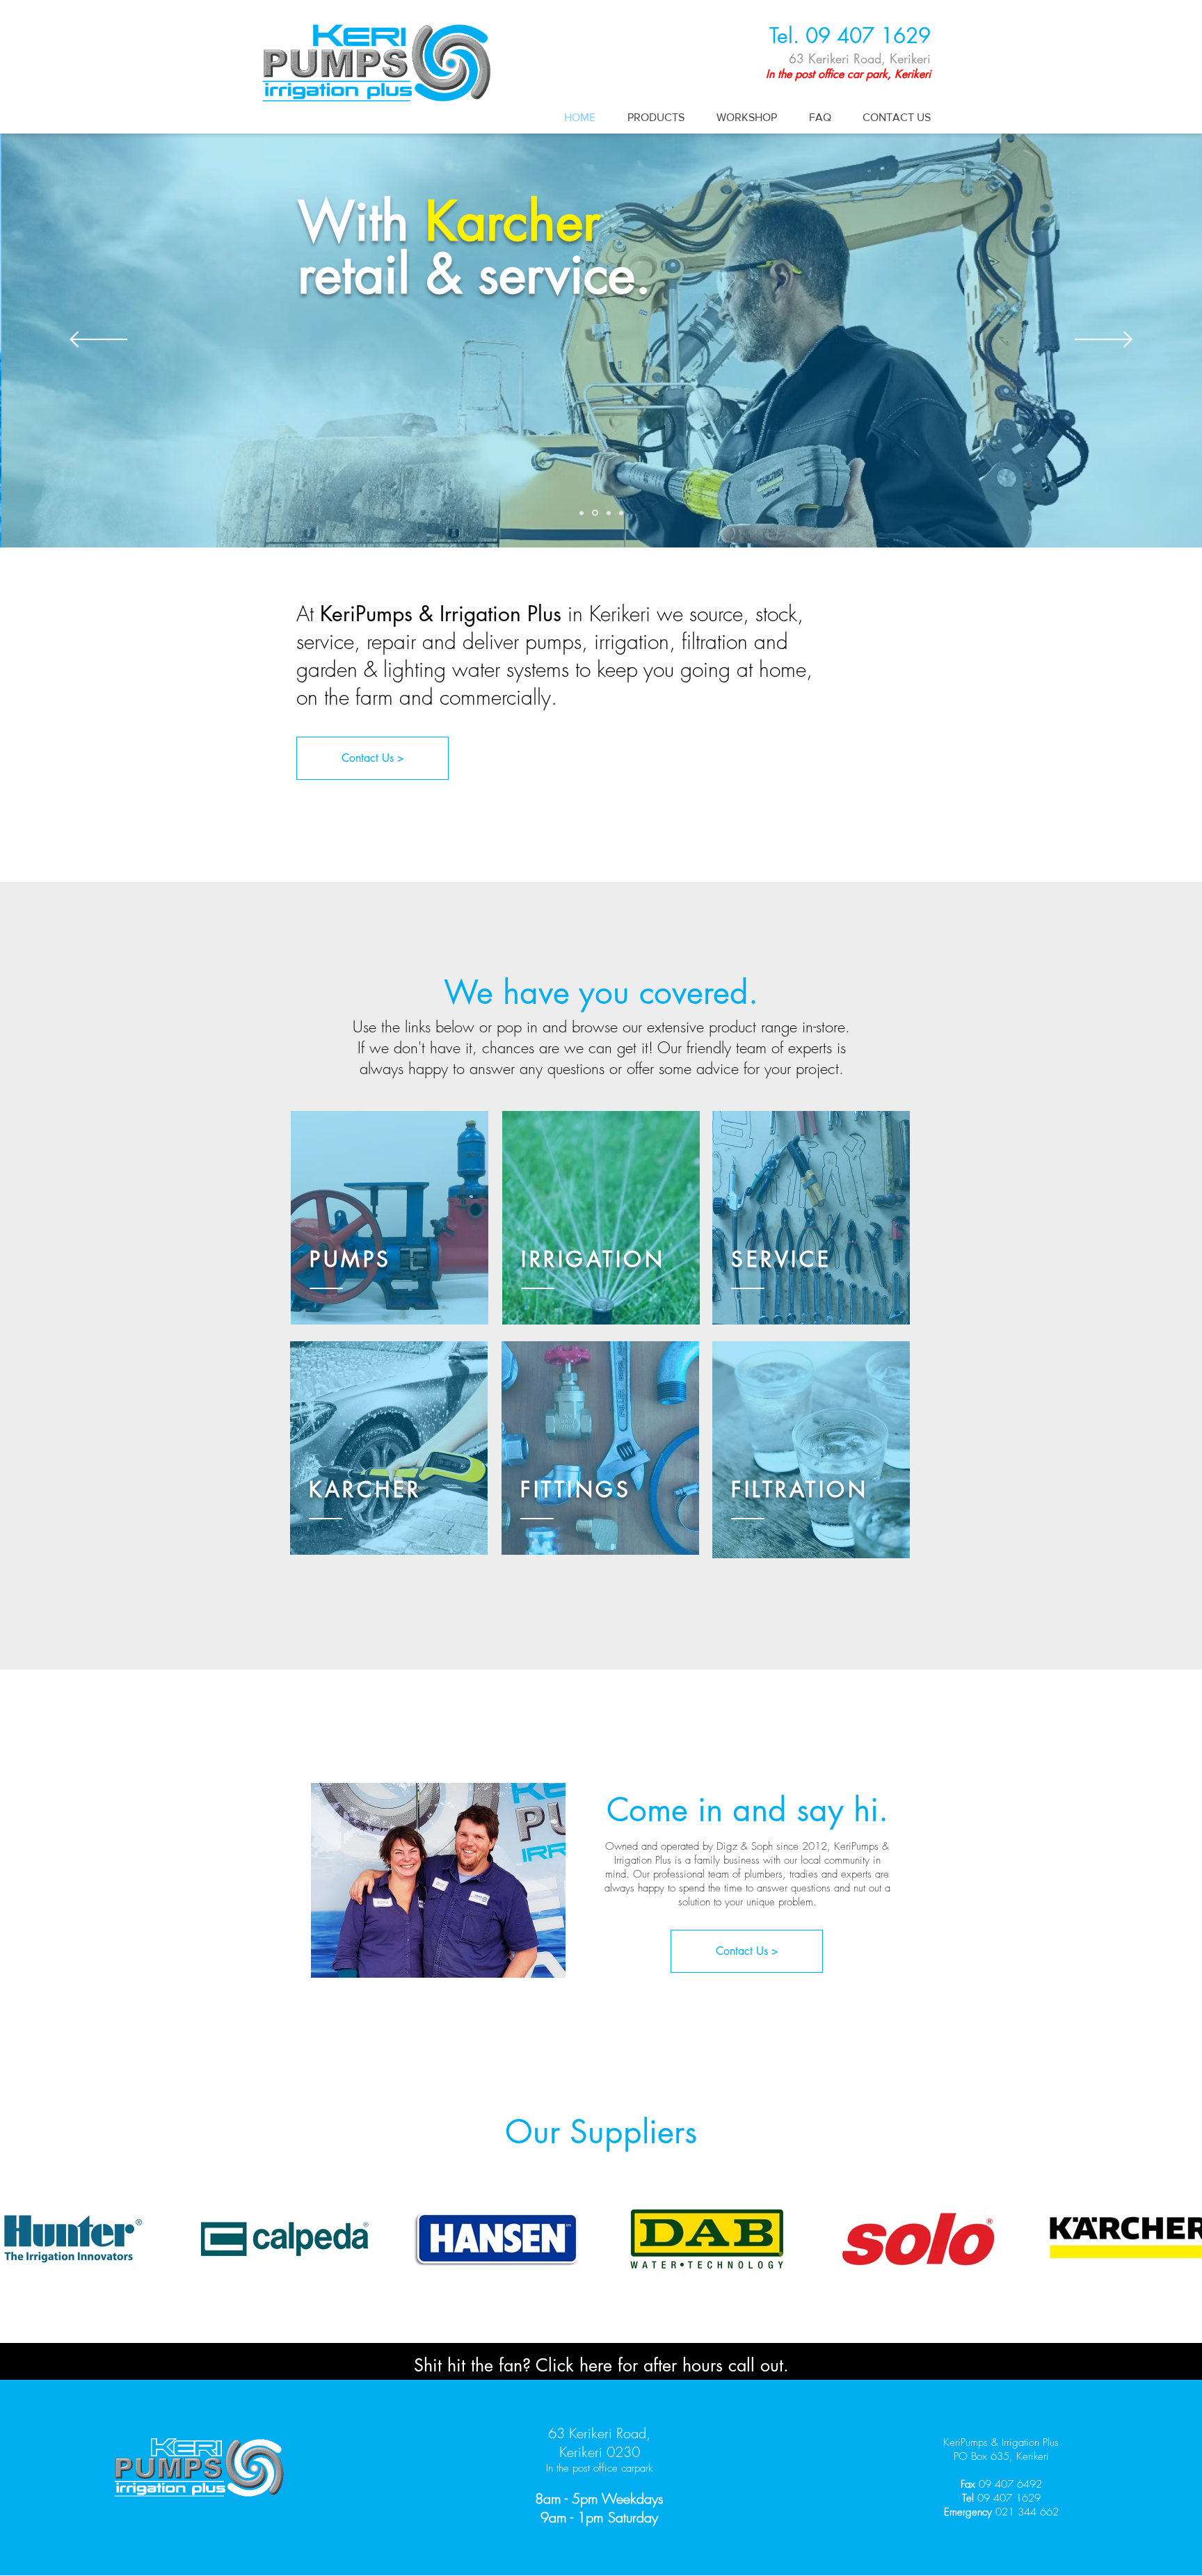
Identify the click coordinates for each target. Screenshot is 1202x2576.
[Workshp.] (621, 513)
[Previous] (98, 341)
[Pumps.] (609, 513)
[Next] (1104, 341)
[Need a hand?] (582, 513)
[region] (390, 1220)
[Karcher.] (595, 513)
